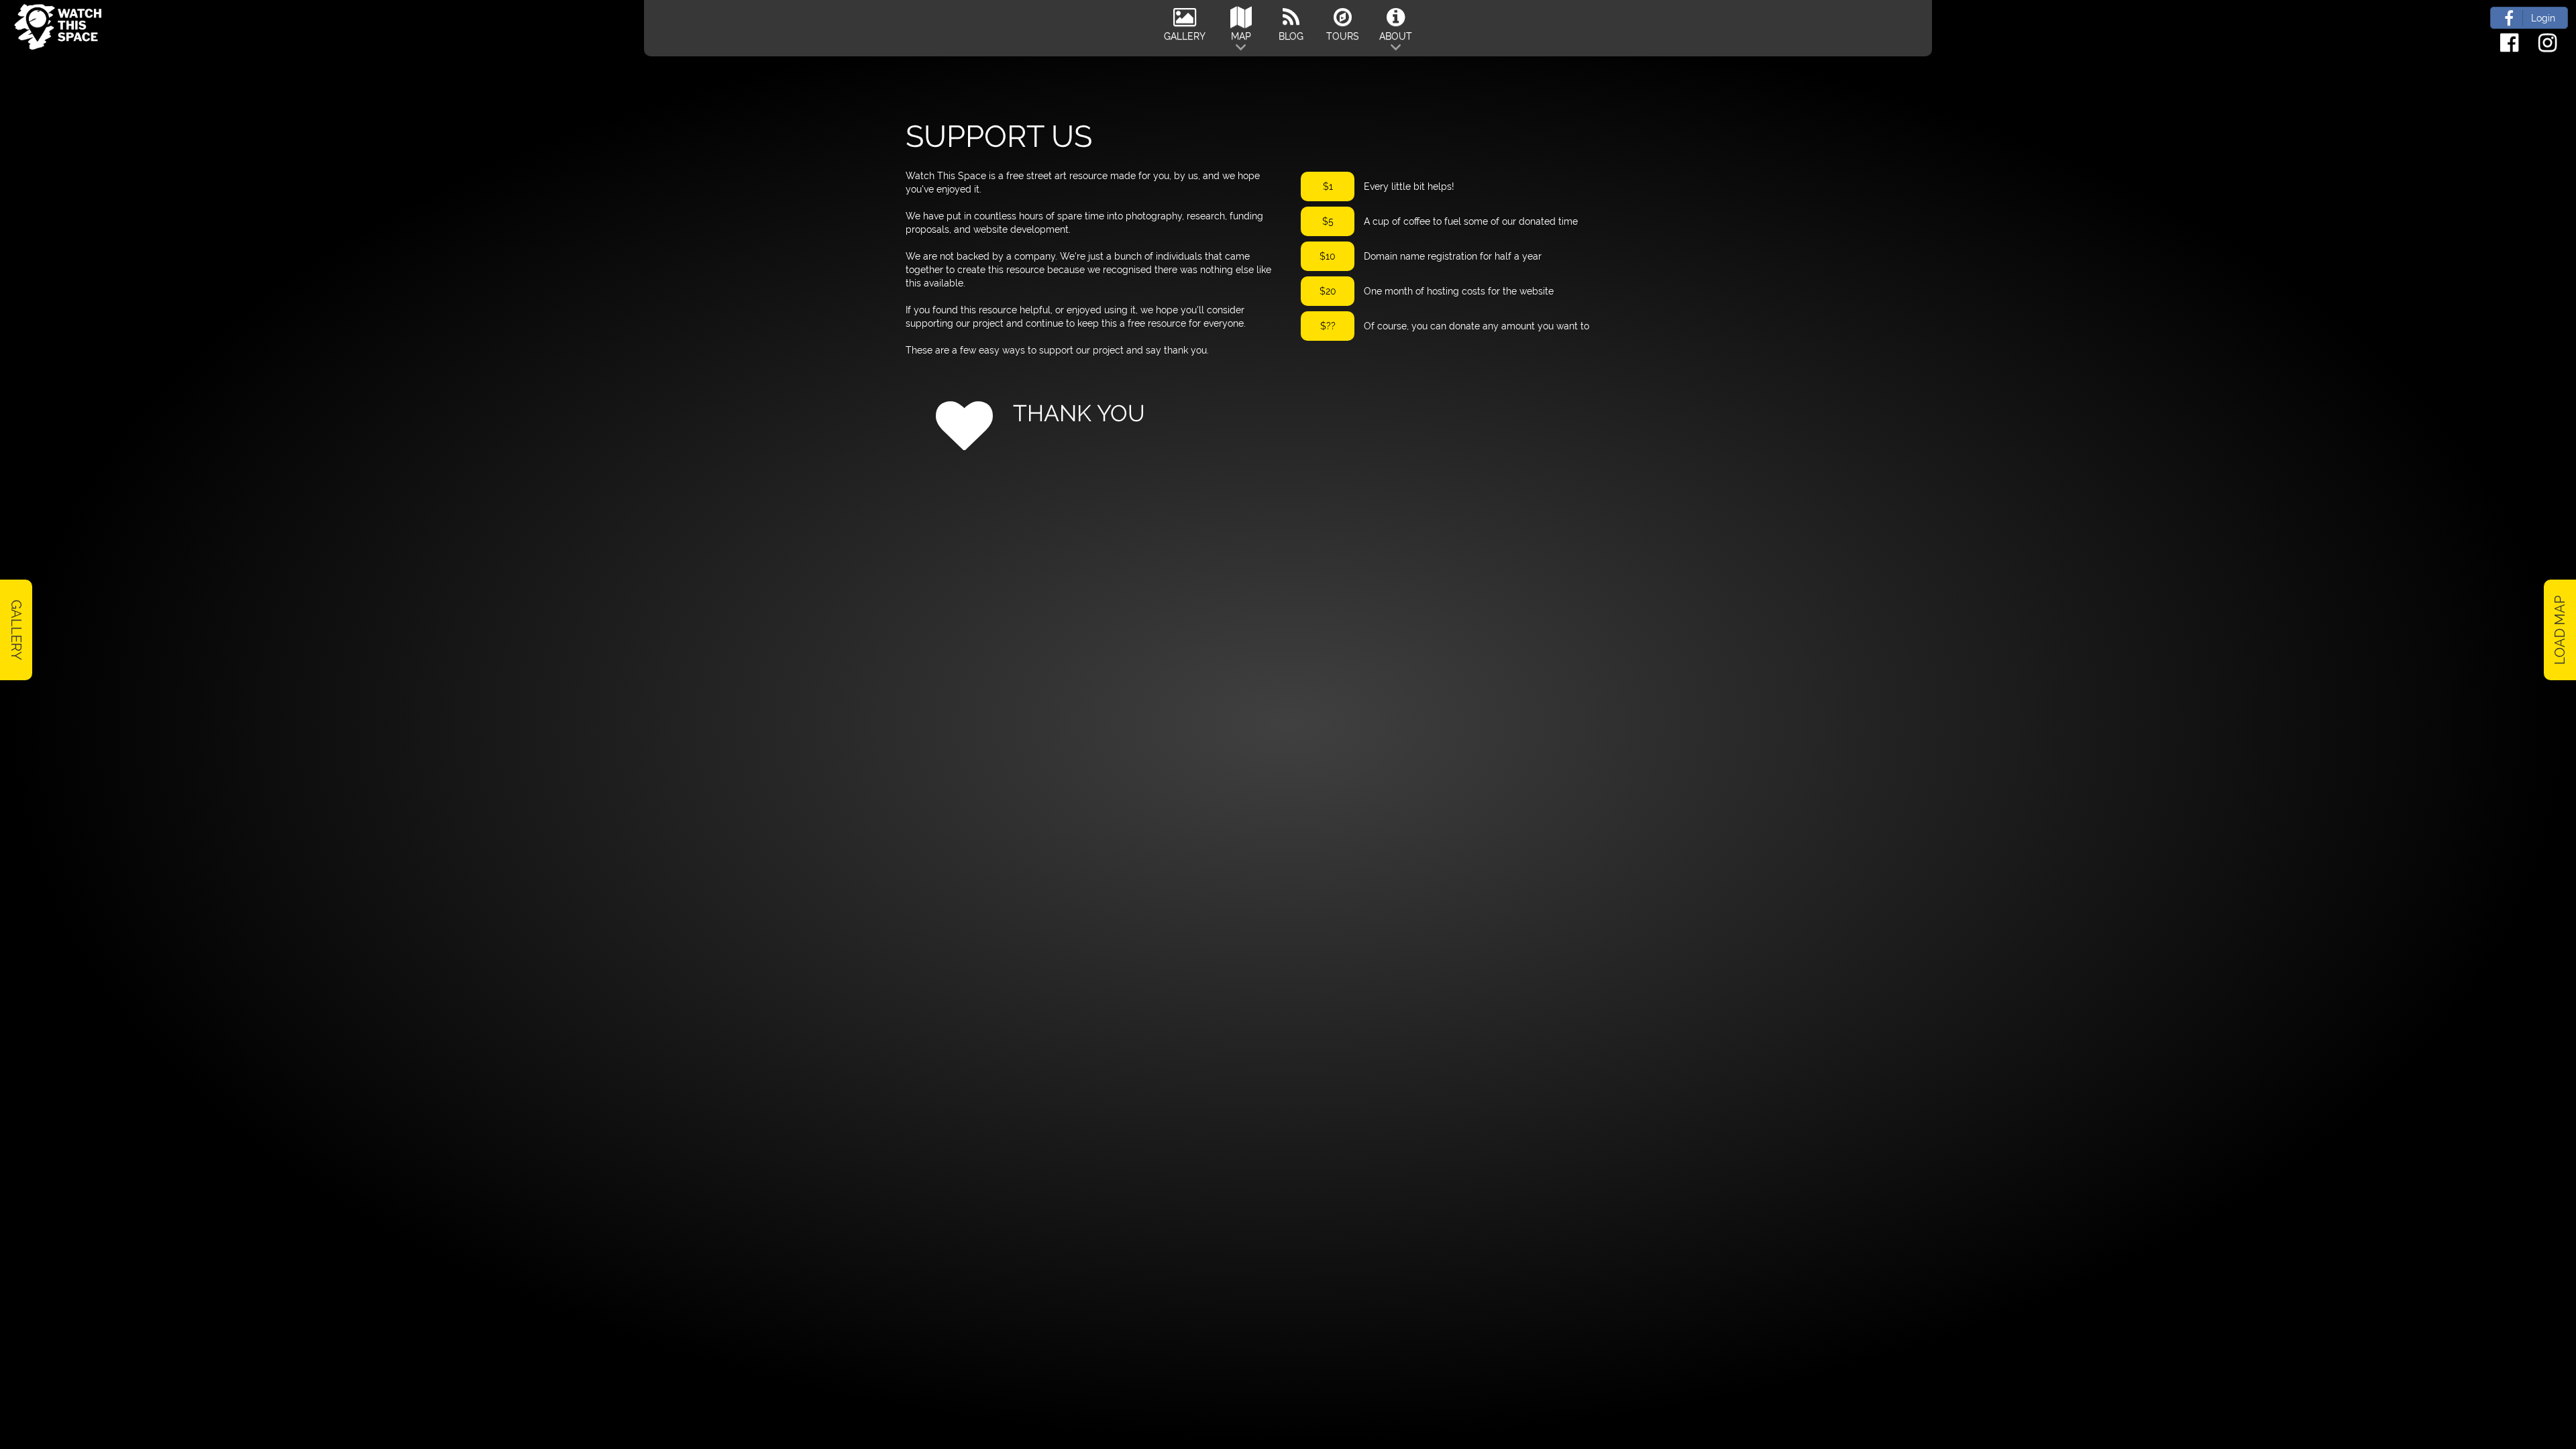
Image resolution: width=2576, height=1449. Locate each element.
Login (2543, 18)
